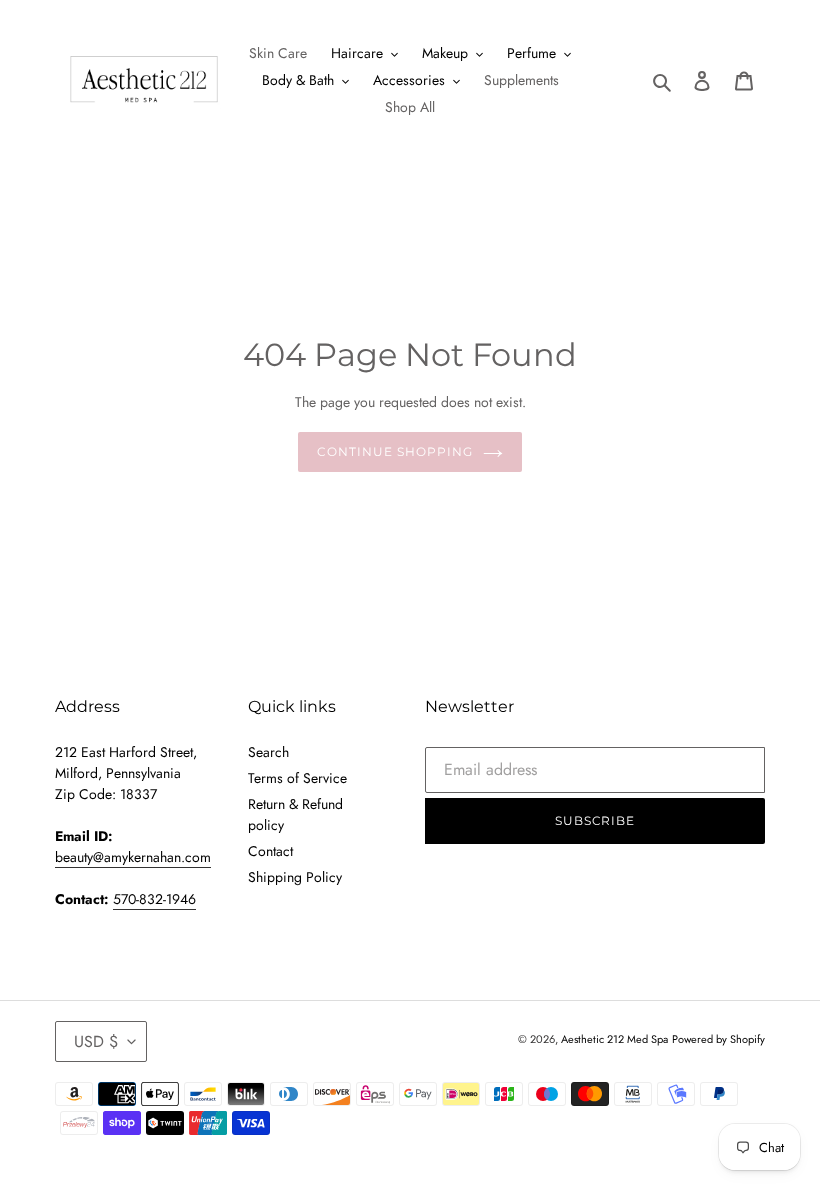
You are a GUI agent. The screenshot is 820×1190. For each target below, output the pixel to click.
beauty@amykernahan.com (133, 857)
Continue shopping (394, 451)
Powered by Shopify (718, 1039)
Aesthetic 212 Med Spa (614, 1039)
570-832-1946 (154, 899)
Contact (270, 851)
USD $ (96, 1041)
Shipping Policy (295, 877)
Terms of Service (297, 778)
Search (268, 752)
